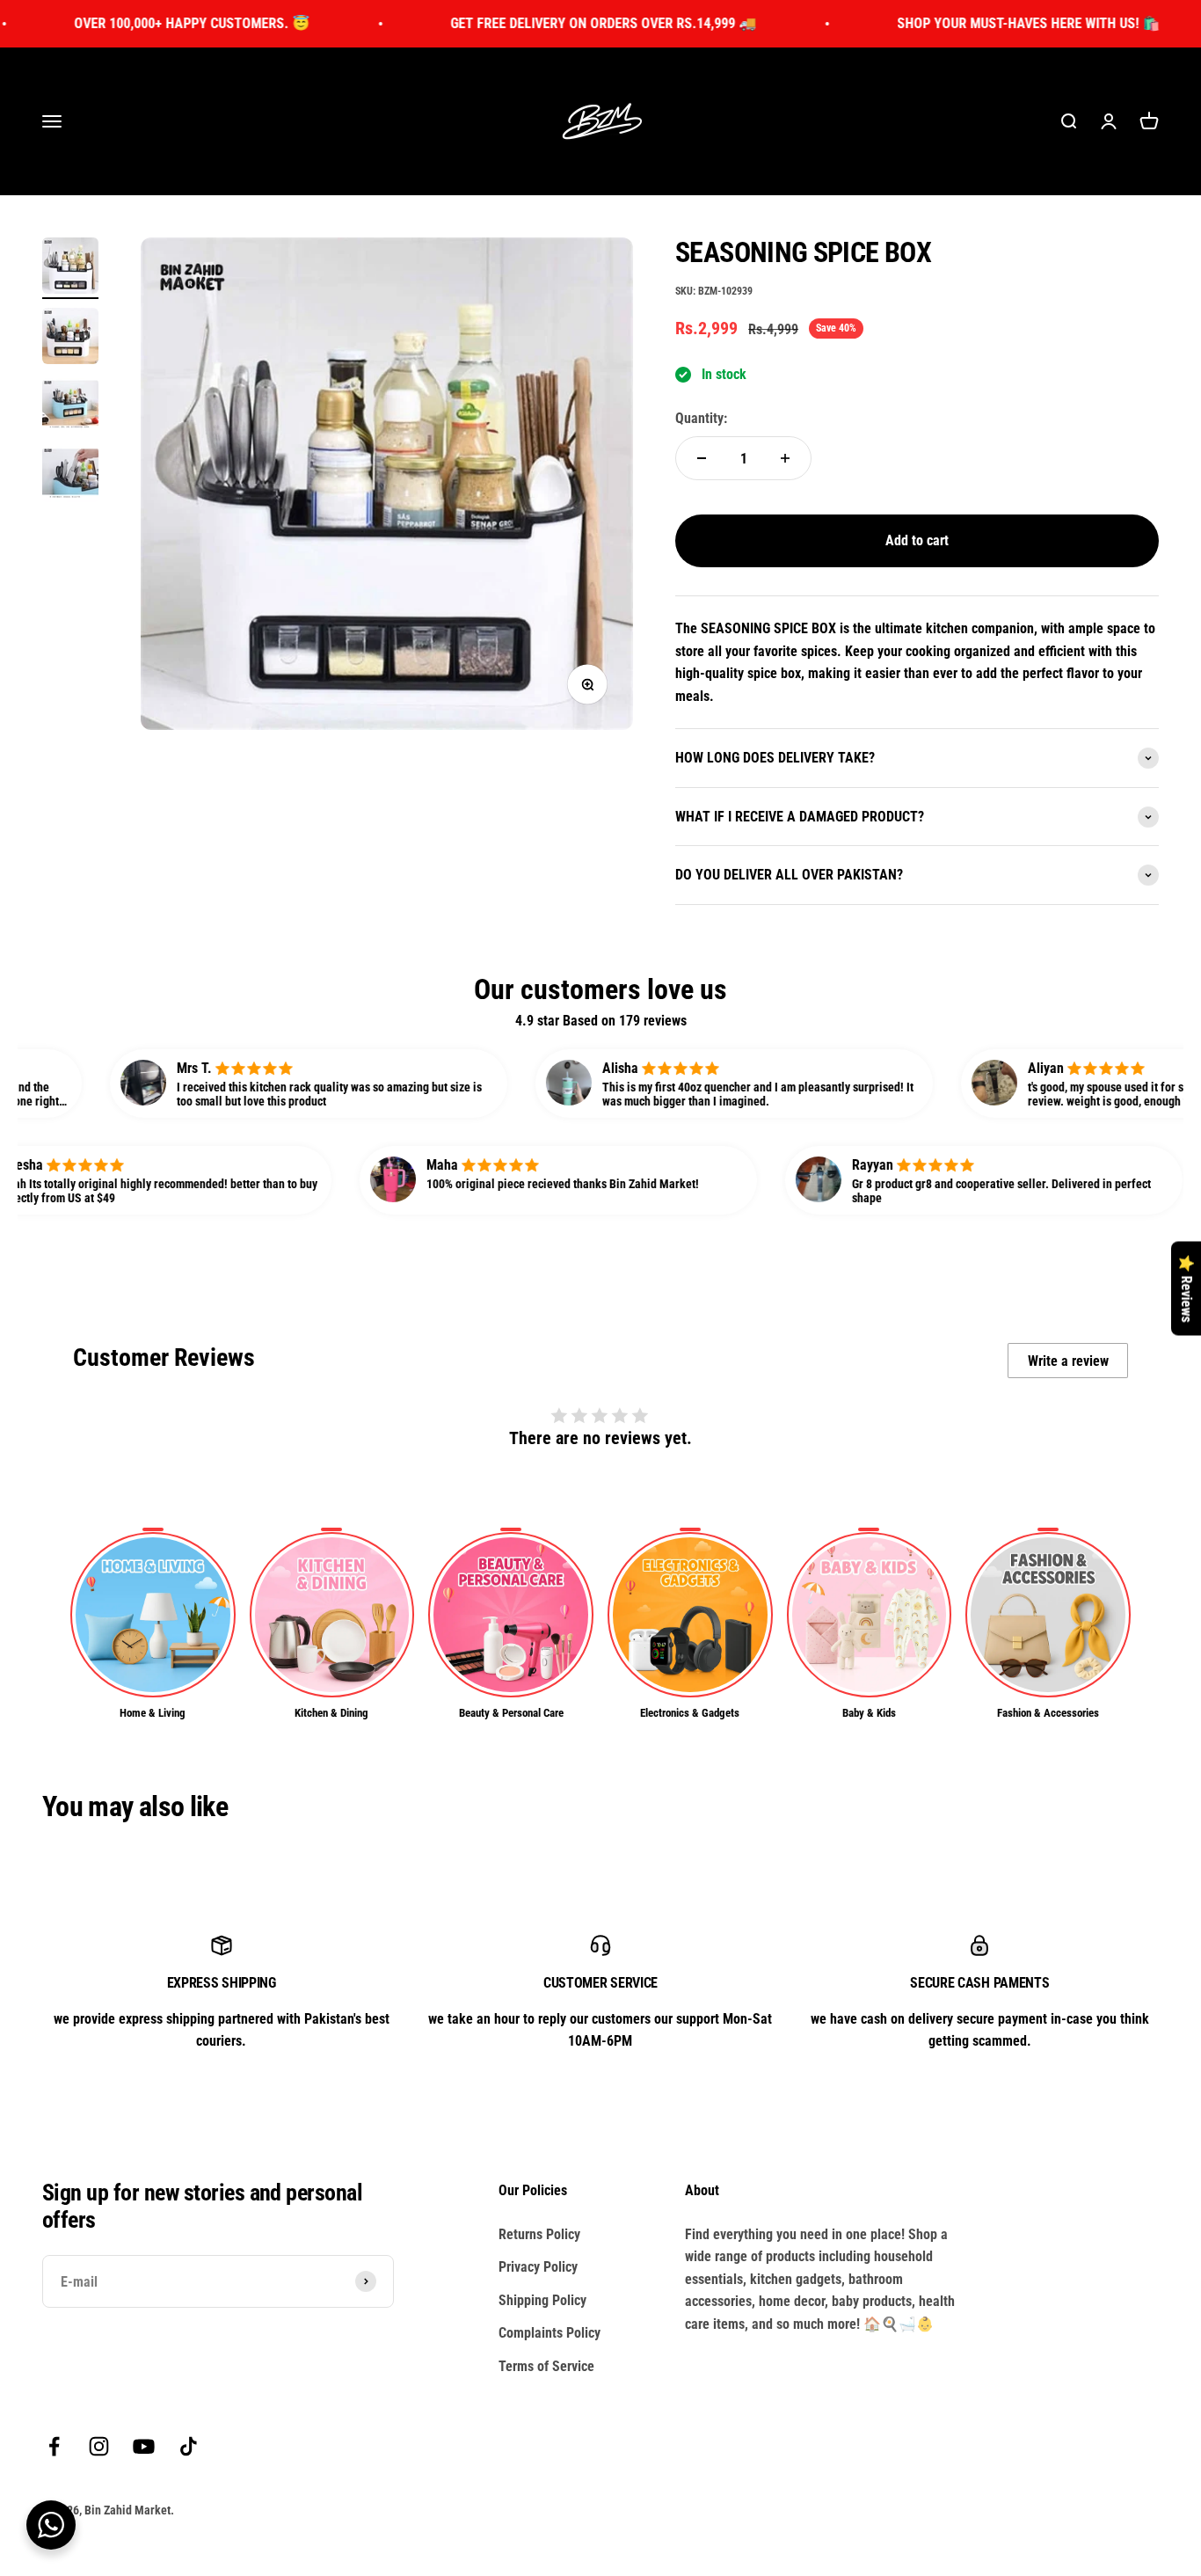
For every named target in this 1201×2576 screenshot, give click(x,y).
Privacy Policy (538, 2267)
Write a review (1068, 1361)
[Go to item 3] (70, 408)
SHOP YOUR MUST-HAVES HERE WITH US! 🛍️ (954, 23)
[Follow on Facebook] (54, 2446)
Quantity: (701, 418)
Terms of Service (546, 2366)
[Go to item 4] (70, 477)
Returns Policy (539, 2234)
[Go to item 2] (70, 339)
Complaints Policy (550, 2333)
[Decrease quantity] (702, 458)
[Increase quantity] (785, 458)
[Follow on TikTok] (189, 2446)
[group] (153, 1624)
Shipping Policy (542, 2300)
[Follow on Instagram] (99, 2446)
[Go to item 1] (70, 268)
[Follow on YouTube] (144, 2446)
